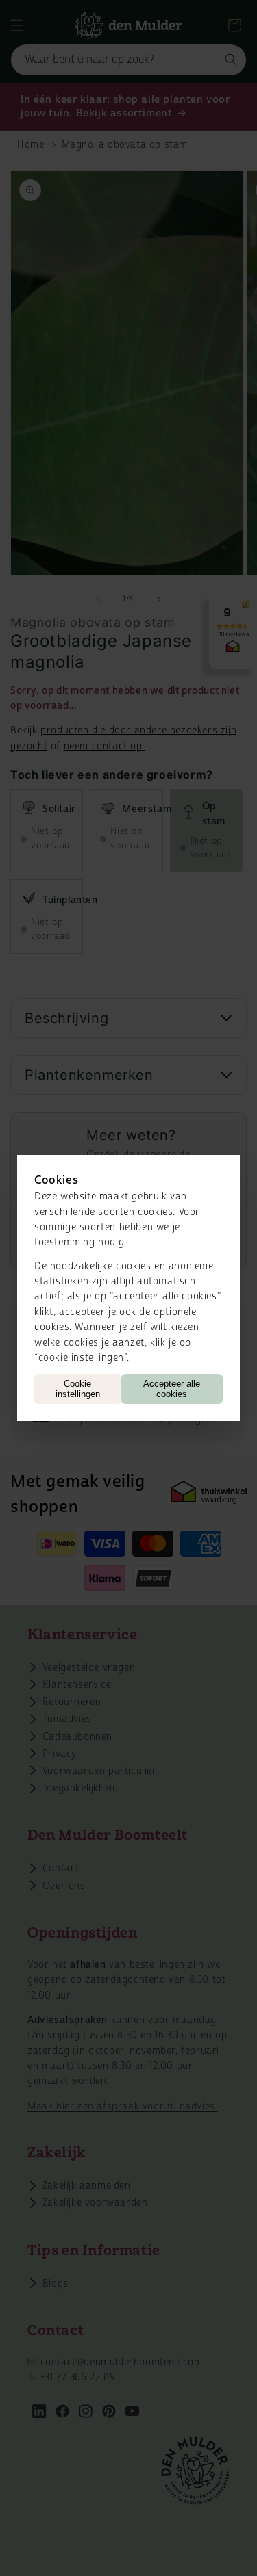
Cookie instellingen (78, 1389)
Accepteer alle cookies (172, 1389)
